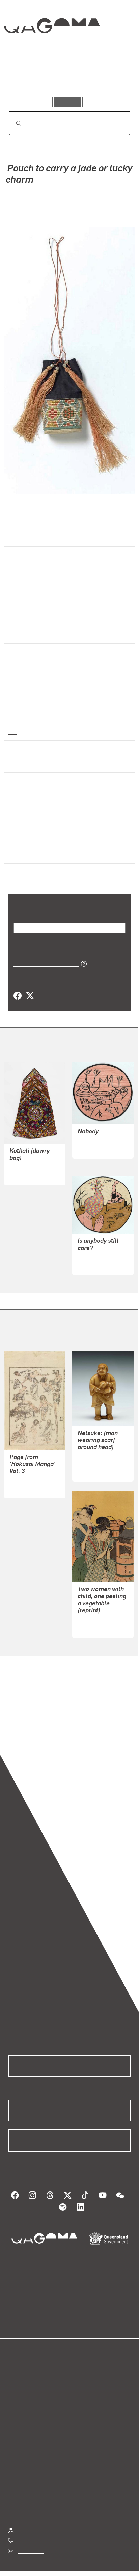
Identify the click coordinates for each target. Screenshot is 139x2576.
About (79, 2370)
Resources (98, 102)
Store (14, 2378)
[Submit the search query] (13, 123)
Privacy (80, 2565)
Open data (20, 2362)
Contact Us (30, 2535)
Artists (67, 77)
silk (12, 731)
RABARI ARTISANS (33, 1167)
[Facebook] (18, 996)
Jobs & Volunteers (39, 2565)
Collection (51, 50)
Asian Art (20, 635)
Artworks (27, 77)
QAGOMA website (29, 2370)
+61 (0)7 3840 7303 (41, 2525)
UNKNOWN (56, 210)
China (15, 796)
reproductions (110, 1711)
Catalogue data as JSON (44, 963)
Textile (17, 699)
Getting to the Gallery (43, 2515)
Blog (78, 2362)
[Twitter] (30, 996)
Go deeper (110, 77)
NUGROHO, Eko (96, 1141)
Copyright (112, 2565)
